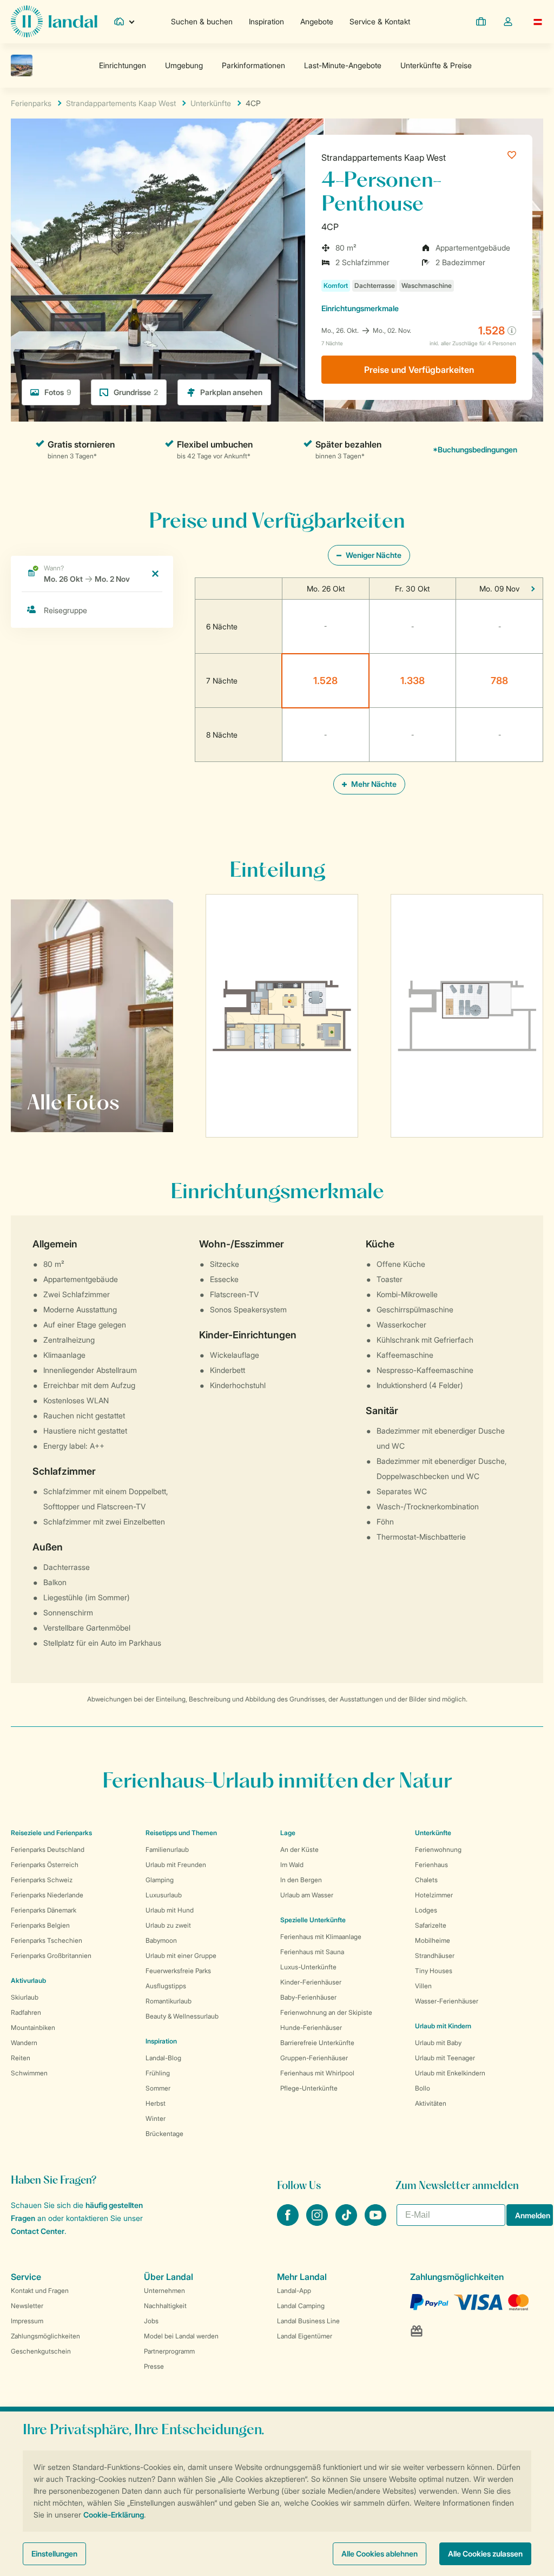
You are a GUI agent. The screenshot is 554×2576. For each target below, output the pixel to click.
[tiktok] (347, 2223)
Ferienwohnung (438, 1849)
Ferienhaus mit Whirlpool (317, 2073)
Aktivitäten (431, 2103)
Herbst (156, 2103)
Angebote (317, 21)
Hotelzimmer (434, 1895)
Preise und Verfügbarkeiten (419, 370)
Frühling (158, 2073)
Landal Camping (301, 2306)
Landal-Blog (163, 2058)
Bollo (423, 2088)
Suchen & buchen (202, 21)
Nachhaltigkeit (165, 2306)
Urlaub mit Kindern (443, 2026)
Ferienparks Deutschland (48, 1849)
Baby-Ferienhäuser (308, 1997)
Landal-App (294, 2291)
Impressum (27, 2321)
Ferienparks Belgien (40, 1925)
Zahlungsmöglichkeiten (45, 2336)
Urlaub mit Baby (438, 2043)
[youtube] (375, 2223)
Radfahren (26, 2012)
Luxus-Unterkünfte (308, 1967)
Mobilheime (433, 1940)
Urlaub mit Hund (170, 1910)
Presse (154, 2366)
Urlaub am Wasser (307, 1895)
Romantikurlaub (169, 2001)
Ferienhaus (431, 1865)
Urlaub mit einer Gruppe (181, 1956)
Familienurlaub (167, 1849)
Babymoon (161, 1940)
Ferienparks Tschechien (47, 1940)
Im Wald (292, 1865)
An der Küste (299, 1849)
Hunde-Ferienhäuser (311, 2028)
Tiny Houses (434, 1971)
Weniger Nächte (373, 555)
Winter (156, 2118)
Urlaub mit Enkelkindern (450, 2073)
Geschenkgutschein (41, 2351)
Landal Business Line (308, 2321)
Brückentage (164, 2134)
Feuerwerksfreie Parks (178, 1971)
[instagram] (318, 2223)
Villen (423, 1986)
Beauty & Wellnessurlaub (182, 2016)
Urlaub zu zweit (168, 1925)
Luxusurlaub (164, 1895)
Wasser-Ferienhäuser (447, 2001)
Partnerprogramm (169, 2351)
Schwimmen (29, 2073)
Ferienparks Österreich (45, 1865)
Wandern (24, 2043)
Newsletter (27, 2306)
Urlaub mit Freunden (176, 1865)
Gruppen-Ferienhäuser (314, 2058)
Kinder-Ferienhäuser (311, 1982)
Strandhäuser (435, 1956)
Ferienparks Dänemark (44, 1910)
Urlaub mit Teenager (445, 2058)
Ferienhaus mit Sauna (312, 1952)
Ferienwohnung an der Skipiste (326, 2012)
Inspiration (266, 21)
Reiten (21, 2058)
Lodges (426, 1910)
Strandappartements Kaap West (384, 157)
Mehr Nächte (373, 784)
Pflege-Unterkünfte (309, 2088)
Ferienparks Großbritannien (51, 1956)
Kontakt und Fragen (40, 2291)
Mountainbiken (33, 2028)
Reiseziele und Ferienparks (51, 1833)
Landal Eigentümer (305, 2336)
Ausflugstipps (166, 1986)
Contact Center (38, 2231)
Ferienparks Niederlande (47, 1895)
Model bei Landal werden (181, 2336)
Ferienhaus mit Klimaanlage (321, 1937)
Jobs (151, 2321)
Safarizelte (431, 1925)
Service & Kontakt (380, 21)
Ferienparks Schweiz (42, 1880)
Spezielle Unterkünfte (313, 1920)
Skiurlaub (25, 1997)
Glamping (160, 1880)
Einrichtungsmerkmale (360, 308)
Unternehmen (164, 2291)
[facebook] (289, 2223)
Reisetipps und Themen (181, 1833)
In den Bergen (301, 1880)
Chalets (426, 1880)
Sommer (158, 2088)
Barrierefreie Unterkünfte (317, 2043)
